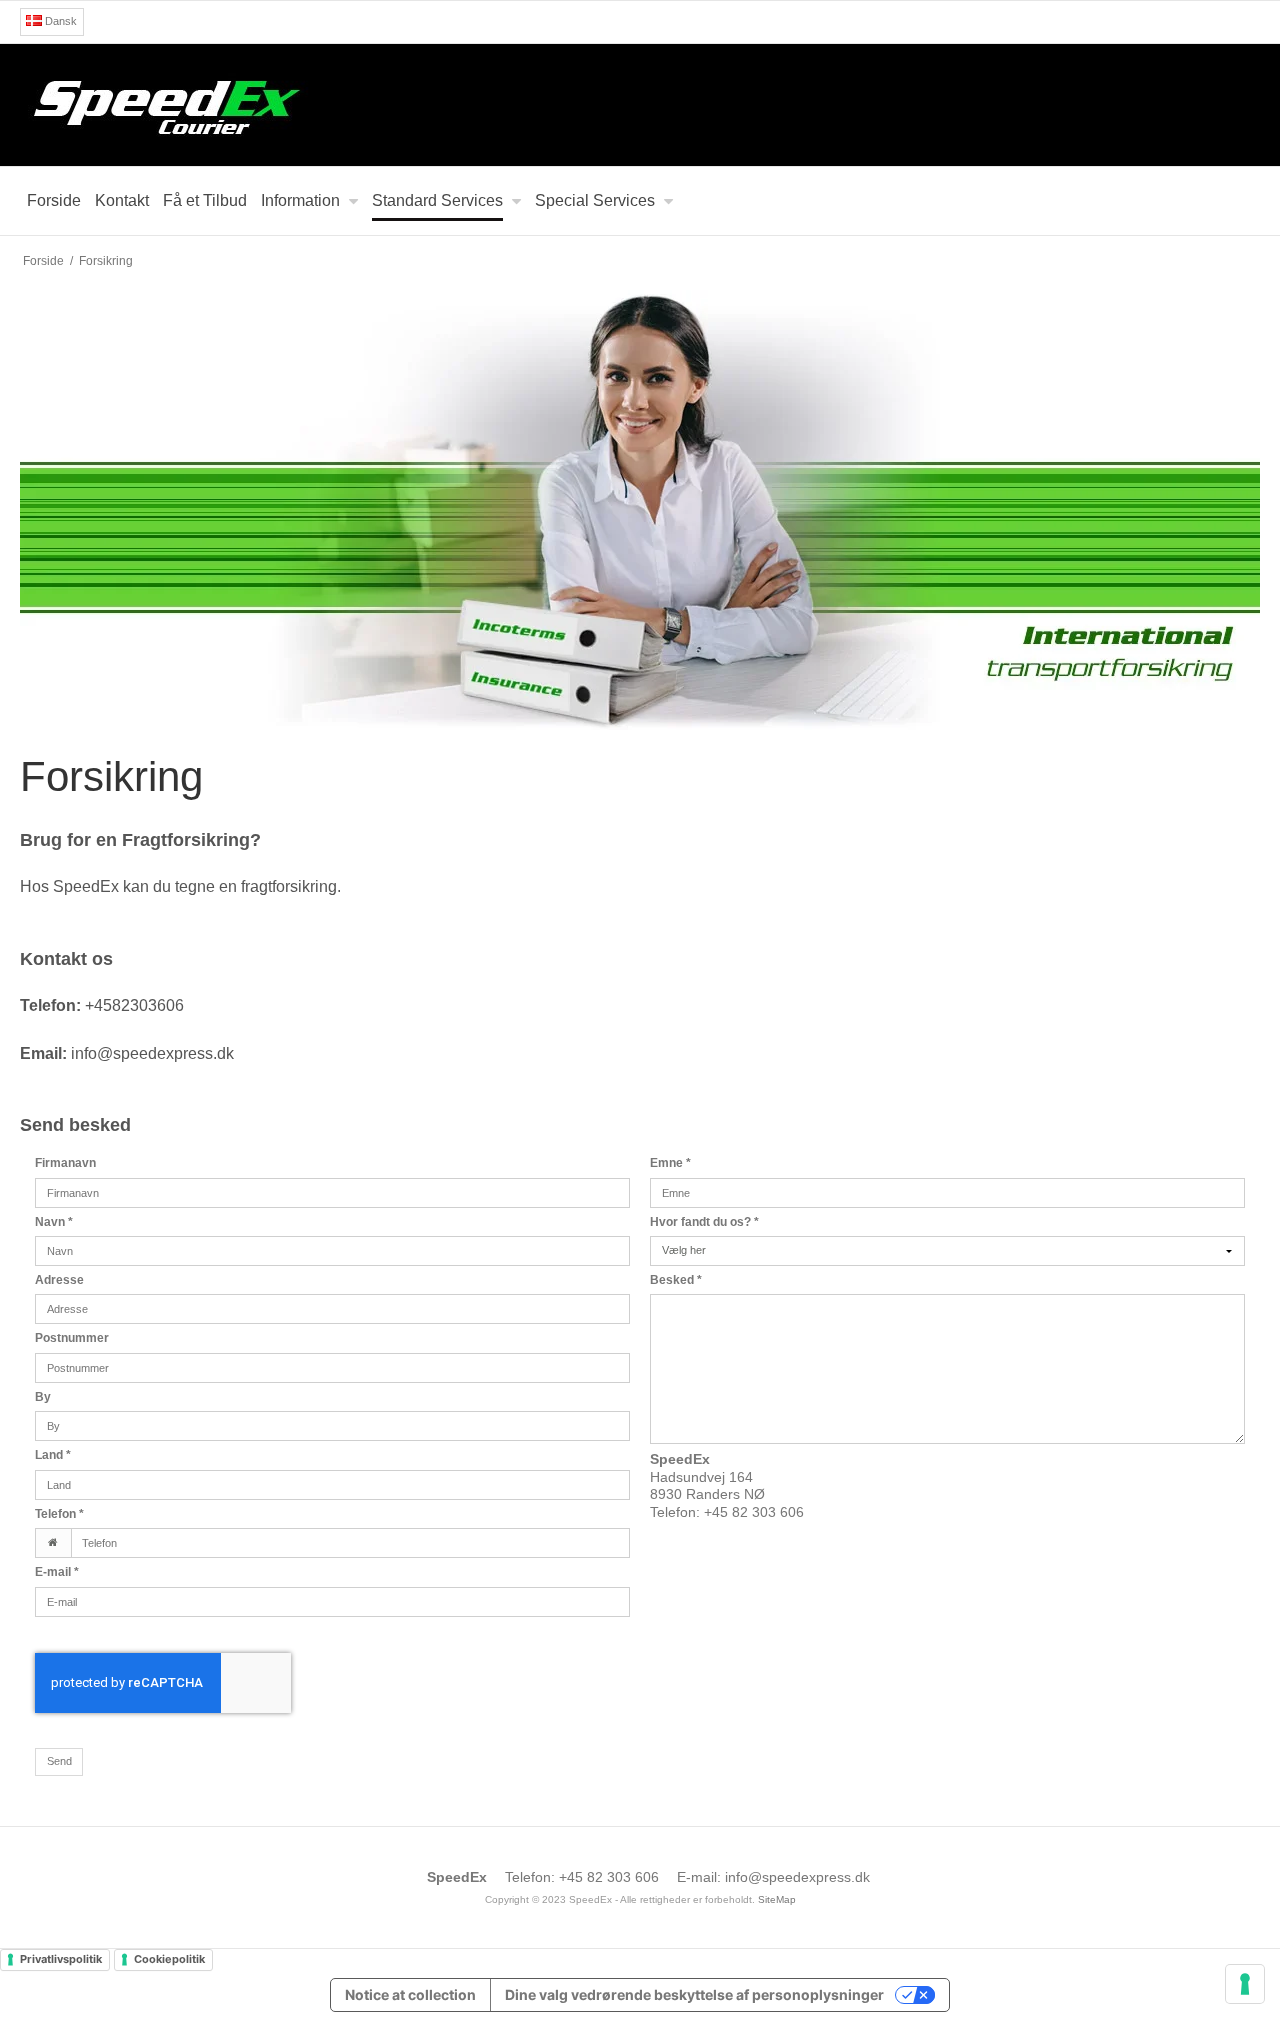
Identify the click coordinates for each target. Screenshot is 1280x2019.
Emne (670, 1163)
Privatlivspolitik (61, 1959)
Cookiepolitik (169, 1959)
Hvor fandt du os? (704, 1222)
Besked (676, 1280)
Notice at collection (410, 1994)
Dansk (59, 21)
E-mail (57, 1572)
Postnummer (72, 1338)
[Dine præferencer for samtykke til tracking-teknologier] (1245, 1984)
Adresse (59, 1280)
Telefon (59, 1514)
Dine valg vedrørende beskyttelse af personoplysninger (694, 1994)
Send (59, 1761)
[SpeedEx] (640, 105)
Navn (54, 1222)
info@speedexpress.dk (797, 1877)
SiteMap (777, 1899)
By (43, 1397)
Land (53, 1455)
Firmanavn (65, 1163)
